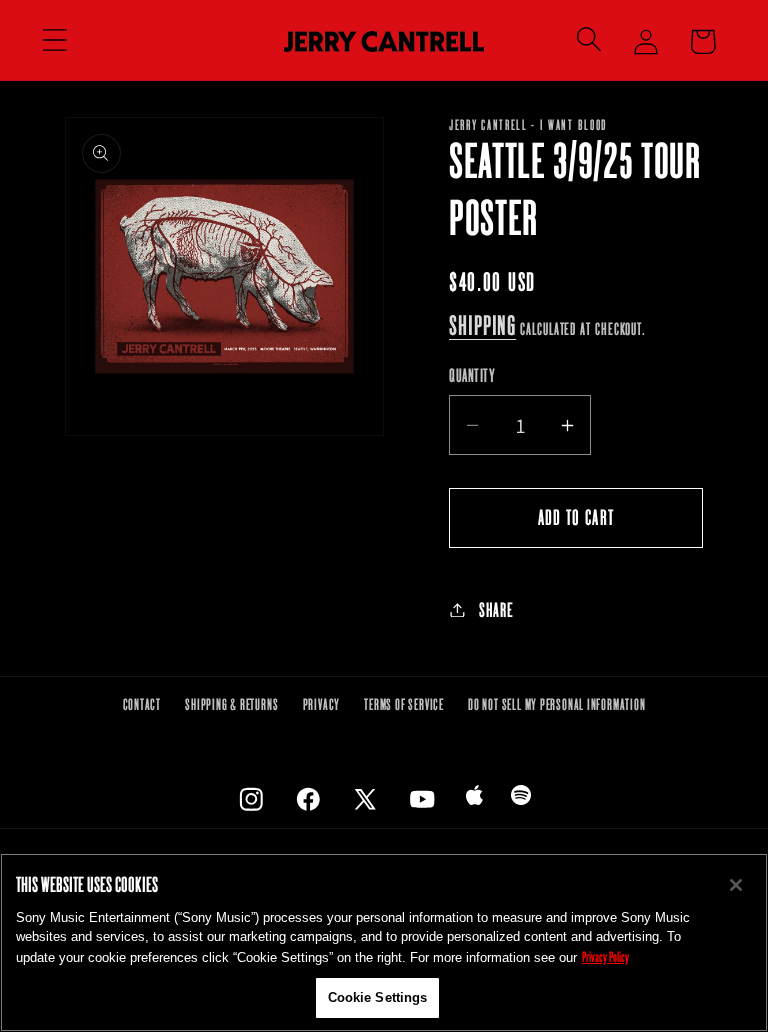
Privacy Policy (605, 956)
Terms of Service (403, 704)
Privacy (321, 704)
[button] (54, 40)
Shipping (482, 325)
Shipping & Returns (231, 704)
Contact (142, 704)
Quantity (472, 375)
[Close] (736, 885)
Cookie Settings (378, 997)
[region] (384, 942)
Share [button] (496, 609)
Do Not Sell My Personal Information (556, 704)
